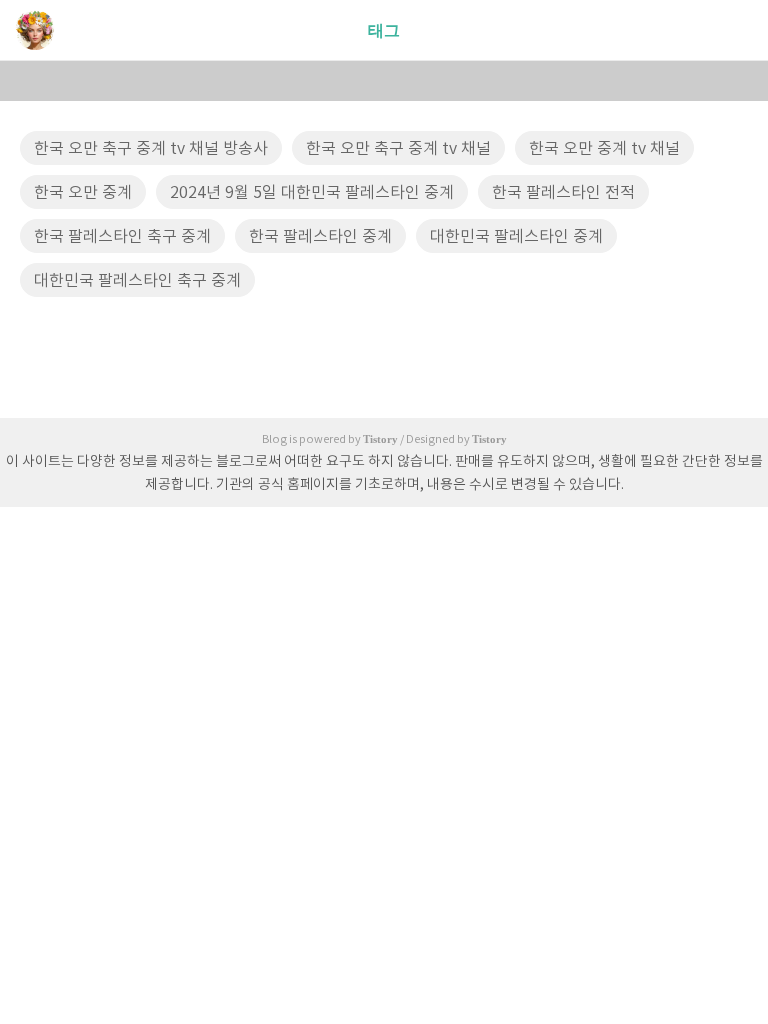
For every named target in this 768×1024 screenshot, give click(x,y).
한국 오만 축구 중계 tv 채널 (398, 149)
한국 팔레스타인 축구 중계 (122, 237)
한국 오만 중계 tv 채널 (604, 149)
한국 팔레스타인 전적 (563, 193)
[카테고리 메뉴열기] (733, 30)
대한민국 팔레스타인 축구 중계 (137, 281)
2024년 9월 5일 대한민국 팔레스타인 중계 (312, 193)
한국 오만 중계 (83, 193)
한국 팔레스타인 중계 (320, 237)
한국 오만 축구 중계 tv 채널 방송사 (151, 149)
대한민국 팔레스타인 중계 (516, 237)
